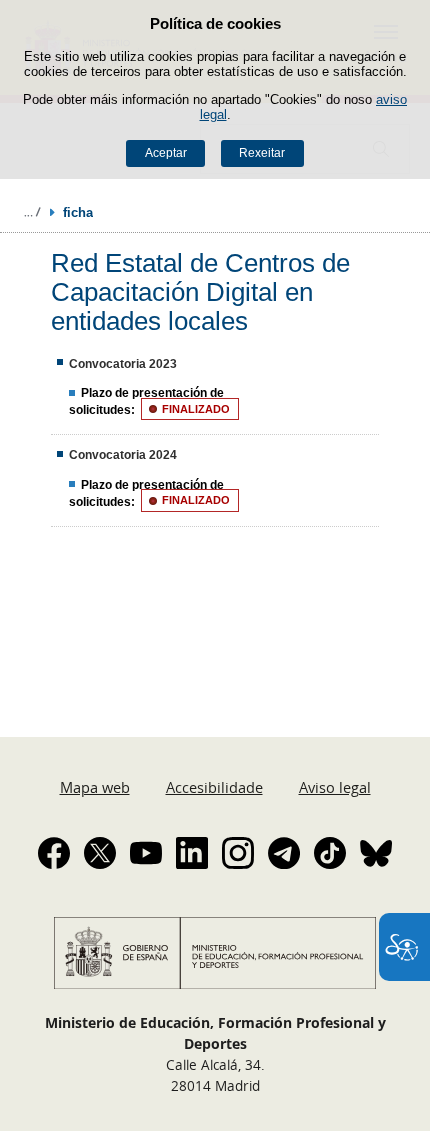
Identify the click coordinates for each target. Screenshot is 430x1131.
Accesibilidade (214, 787)
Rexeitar (262, 153)
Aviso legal (335, 787)
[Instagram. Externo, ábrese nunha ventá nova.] (238, 853)
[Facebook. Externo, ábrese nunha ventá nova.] (54, 853)
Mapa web (95, 787)
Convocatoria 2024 (123, 455)
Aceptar (166, 153)
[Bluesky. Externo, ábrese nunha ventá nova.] (376, 853)
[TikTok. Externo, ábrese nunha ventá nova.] (330, 853)
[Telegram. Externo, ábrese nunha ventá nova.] (284, 853)
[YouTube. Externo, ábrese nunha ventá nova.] (146, 853)
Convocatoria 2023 (123, 364)
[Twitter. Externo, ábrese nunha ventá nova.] (100, 853)
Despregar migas (32, 212)
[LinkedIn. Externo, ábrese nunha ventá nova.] (192, 853)
